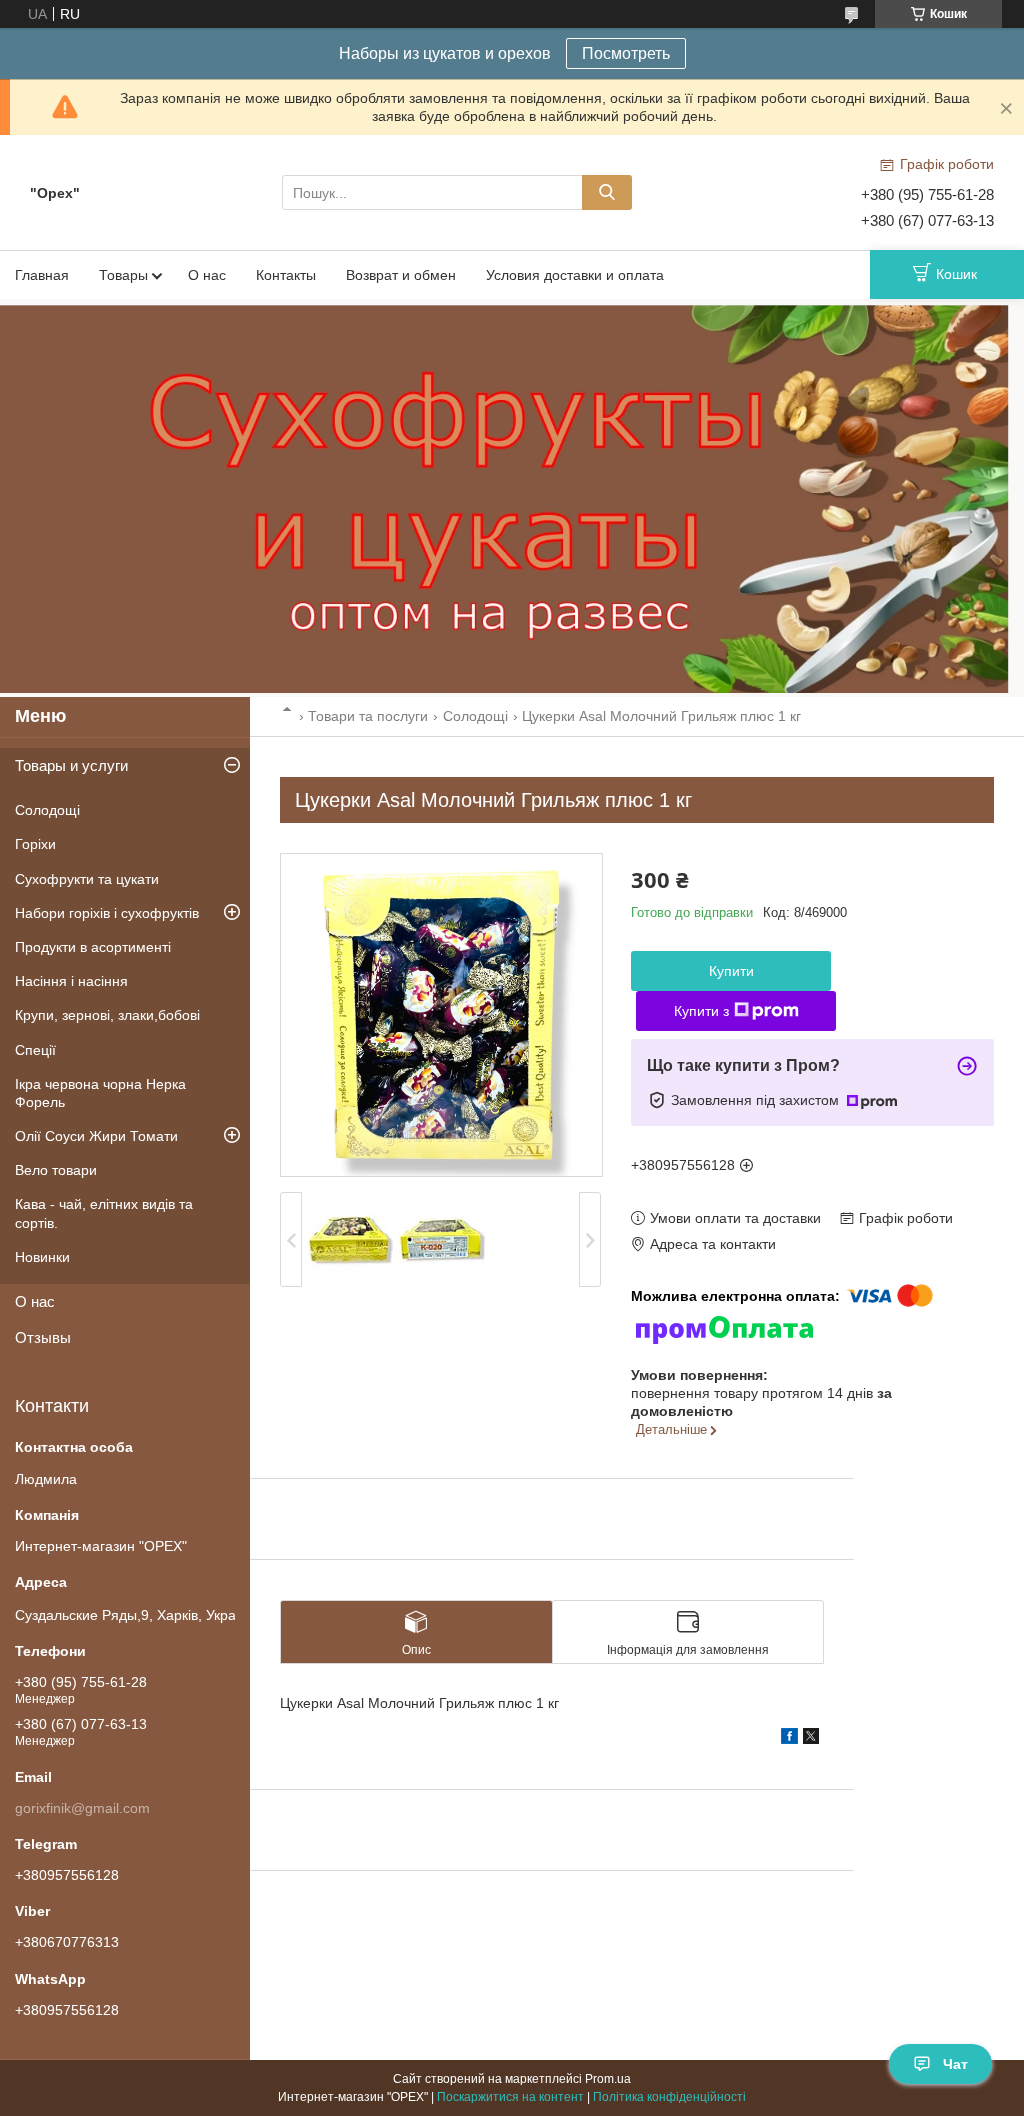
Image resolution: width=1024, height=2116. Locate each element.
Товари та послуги (368, 716)
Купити (731, 971)
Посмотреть (626, 53)
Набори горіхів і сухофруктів (107, 913)
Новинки (42, 1257)
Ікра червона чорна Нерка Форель (100, 1093)
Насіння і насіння (71, 981)
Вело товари (56, 1170)
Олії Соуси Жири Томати (96, 1136)
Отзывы (43, 1337)
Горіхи (35, 844)
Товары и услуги (71, 765)
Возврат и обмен (401, 275)
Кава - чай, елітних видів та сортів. (104, 1213)
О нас (207, 275)
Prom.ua (608, 2079)
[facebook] (789, 1739)
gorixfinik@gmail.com (82, 1808)
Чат (955, 2064)
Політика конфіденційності (669, 2097)
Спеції (35, 1050)
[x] (811, 1739)
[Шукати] (607, 192)
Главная (42, 275)
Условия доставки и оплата (575, 275)
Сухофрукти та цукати (87, 879)
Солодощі (475, 716)
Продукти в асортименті (93, 947)
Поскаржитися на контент (510, 2097)
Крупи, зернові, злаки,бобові (107, 1015)
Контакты (286, 275)
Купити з (701, 1011)
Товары (123, 275)
